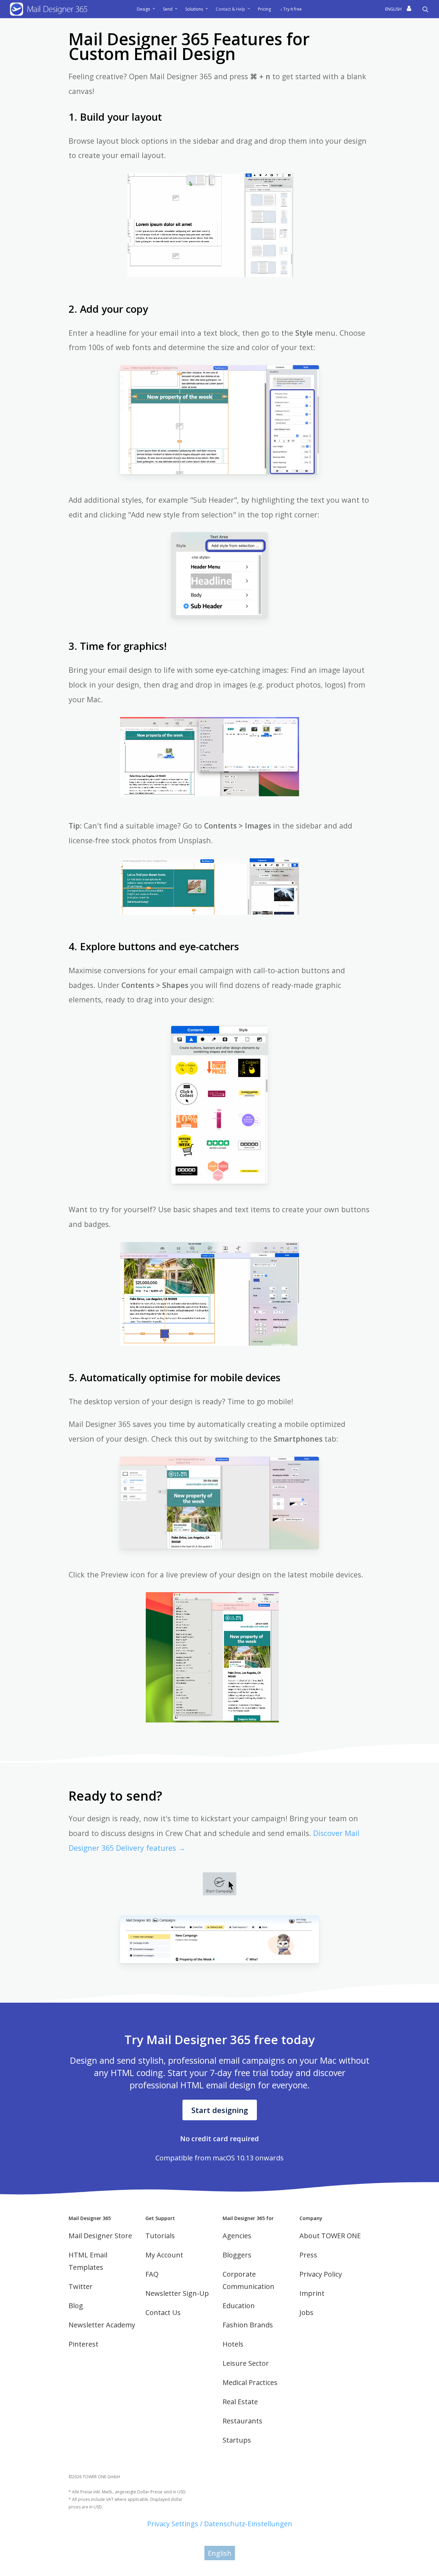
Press (308, 2255)
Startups (237, 2440)
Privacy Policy (321, 2274)
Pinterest (84, 2344)
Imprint (312, 2293)
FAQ (152, 2274)
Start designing (220, 2110)
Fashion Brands (248, 2325)
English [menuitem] (220, 2553)
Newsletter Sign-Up (177, 2293)
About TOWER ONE (330, 2236)
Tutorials (160, 2236)
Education (239, 2306)
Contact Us (163, 2312)
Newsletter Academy (102, 2325)
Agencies (237, 2236)
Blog (76, 2306)
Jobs (306, 2312)
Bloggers (237, 2255)
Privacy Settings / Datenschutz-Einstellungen (220, 2524)
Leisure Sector (246, 2363)
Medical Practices (250, 2382)
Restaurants (242, 2421)
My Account (164, 2255)
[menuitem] (394, 9)
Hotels (233, 2344)
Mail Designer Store (100, 2236)
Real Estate (240, 2402)
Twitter (81, 2286)
